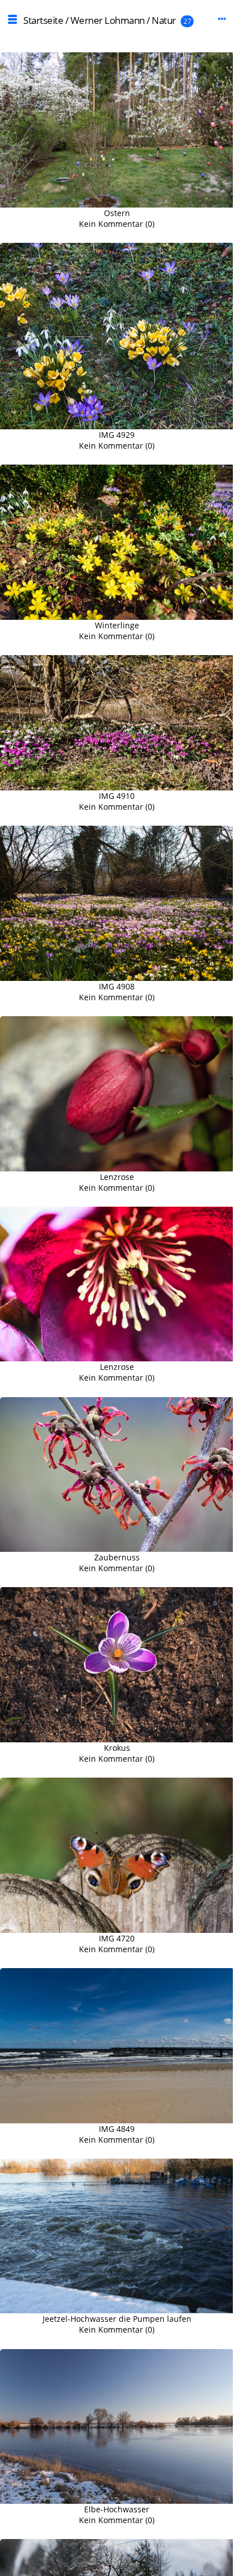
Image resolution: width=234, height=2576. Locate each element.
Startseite (43, 20)
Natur (164, 20)
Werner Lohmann (108, 20)
